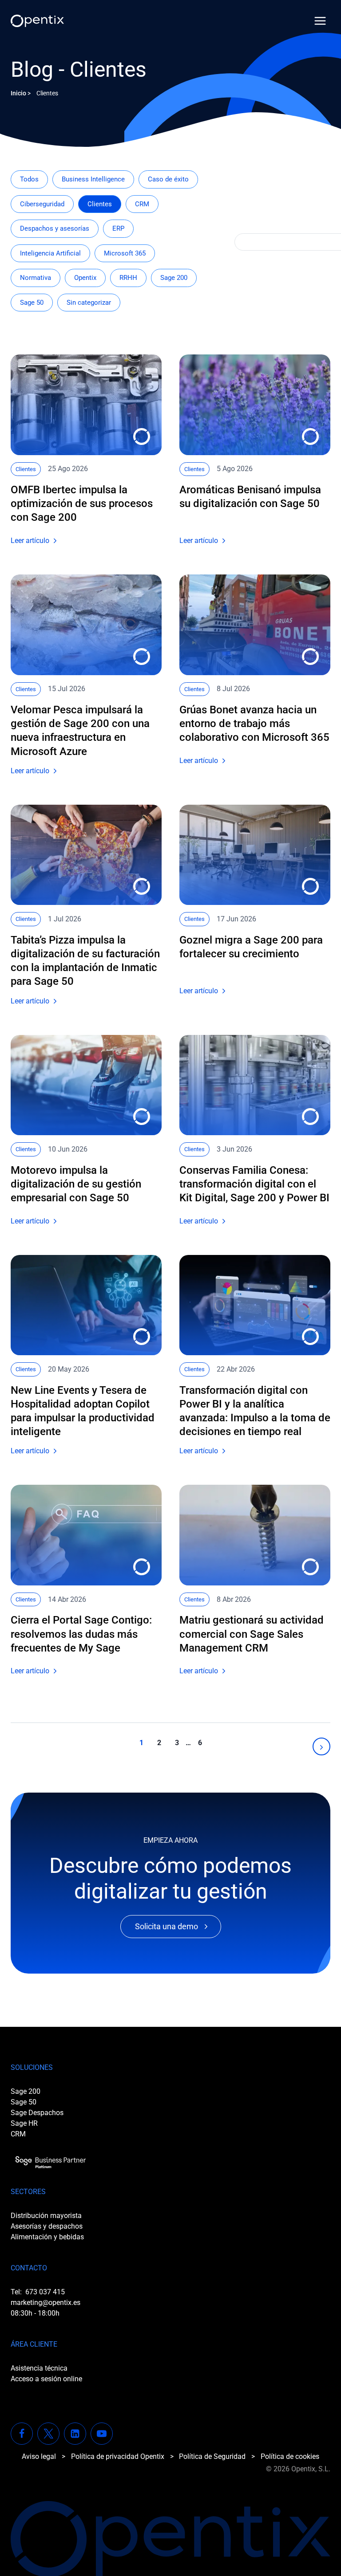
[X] (48, 2434)
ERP (118, 228)
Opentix (85, 278)
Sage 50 (32, 303)
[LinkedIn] (75, 2434)
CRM (142, 204)
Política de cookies (290, 2456)
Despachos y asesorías (55, 228)
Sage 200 (174, 278)
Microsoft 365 (125, 253)
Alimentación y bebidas (47, 2237)
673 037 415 (45, 2292)
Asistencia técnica (39, 2368)
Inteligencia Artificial (50, 253)
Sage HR (24, 2123)
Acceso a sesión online (46, 2379)
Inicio (18, 93)
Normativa (36, 278)
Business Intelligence (93, 179)
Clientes (100, 204)
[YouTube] (102, 2434)
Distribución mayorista (46, 2216)
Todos (29, 179)
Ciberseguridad (42, 204)
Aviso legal (39, 2456)
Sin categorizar (89, 303)
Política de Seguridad (212, 2456)
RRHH (128, 278)
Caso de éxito (168, 179)
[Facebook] (22, 2434)
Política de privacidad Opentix (118, 2456)
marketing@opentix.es (46, 2303)
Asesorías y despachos (47, 2226)
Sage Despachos (37, 2113)
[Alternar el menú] (320, 21)
